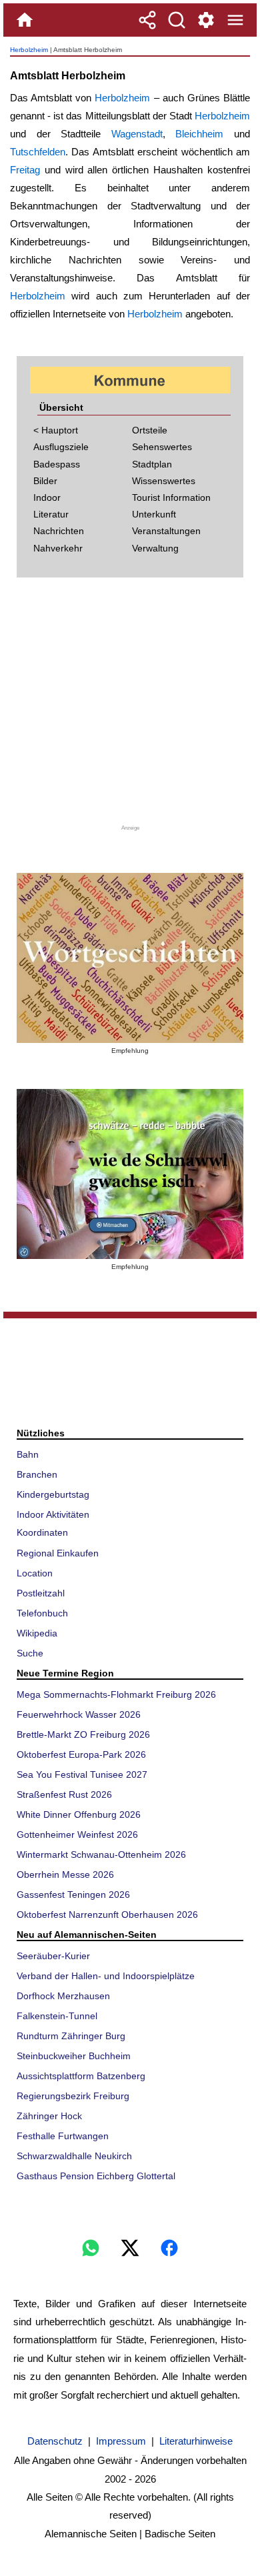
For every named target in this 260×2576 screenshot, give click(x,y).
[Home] (25, 20)
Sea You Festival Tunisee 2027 (82, 1774)
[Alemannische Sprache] (130, 958)
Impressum (121, 2441)
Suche (30, 1653)
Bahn (28, 1454)
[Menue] (235, 20)
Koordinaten (42, 1532)
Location (35, 1573)
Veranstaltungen (166, 531)
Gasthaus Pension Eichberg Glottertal (96, 2176)
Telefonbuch (42, 1613)
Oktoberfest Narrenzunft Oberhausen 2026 (107, 1914)
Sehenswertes (162, 447)
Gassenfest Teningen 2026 (73, 1894)
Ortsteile (150, 430)
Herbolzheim (29, 50)
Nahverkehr (58, 548)
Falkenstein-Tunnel (57, 2016)
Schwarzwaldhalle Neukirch (74, 2156)
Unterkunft (154, 514)
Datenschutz (55, 2441)
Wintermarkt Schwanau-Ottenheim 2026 (101, 1854)
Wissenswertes (164, 481)
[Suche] (177, 20)
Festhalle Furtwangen (63, 2136)
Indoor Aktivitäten (53, 1514)
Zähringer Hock (49, 2116)
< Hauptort (56, 430)
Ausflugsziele (61, 447)
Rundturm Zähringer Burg (71, 2036)
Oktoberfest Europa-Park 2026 (81, 1754)
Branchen (37, 1474)
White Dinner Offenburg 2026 (79, 1814)
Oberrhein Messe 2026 (65, 1874)
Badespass (57, 464)
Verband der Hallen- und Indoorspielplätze (106, 1976)
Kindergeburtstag (53, 1494)
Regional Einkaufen (58, 1553)
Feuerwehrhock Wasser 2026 (79, 1714)
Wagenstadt (137, 134)
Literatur (51, 514)
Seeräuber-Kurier (53, 1956)
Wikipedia (37, 1633)
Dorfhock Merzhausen (63, 1996)
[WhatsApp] (91, 2248)
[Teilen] (147, 20)
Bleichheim (199, 134)
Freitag (25, 170)
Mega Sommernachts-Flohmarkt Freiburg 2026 (116, 1694)
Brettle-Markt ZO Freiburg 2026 (83, 1734)
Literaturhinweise (196, 2441)
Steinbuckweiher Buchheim (74, 2056)
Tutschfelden (38, 152)
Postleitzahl (41, 1593)
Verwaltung (155, 548)
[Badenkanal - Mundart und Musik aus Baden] (130, 1174)
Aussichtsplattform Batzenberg (81, 2076)
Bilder (45, 481)
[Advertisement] (130, 706)
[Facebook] (169, 2248)
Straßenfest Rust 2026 (64, 1794)
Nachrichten (59, 531)
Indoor (47, 497)
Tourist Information (171, 497)
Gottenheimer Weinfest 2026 (77, 1834)
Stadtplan (152, 464)
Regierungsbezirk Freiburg (73, 2096)
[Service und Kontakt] (206, 20)
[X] (130, 2248)
